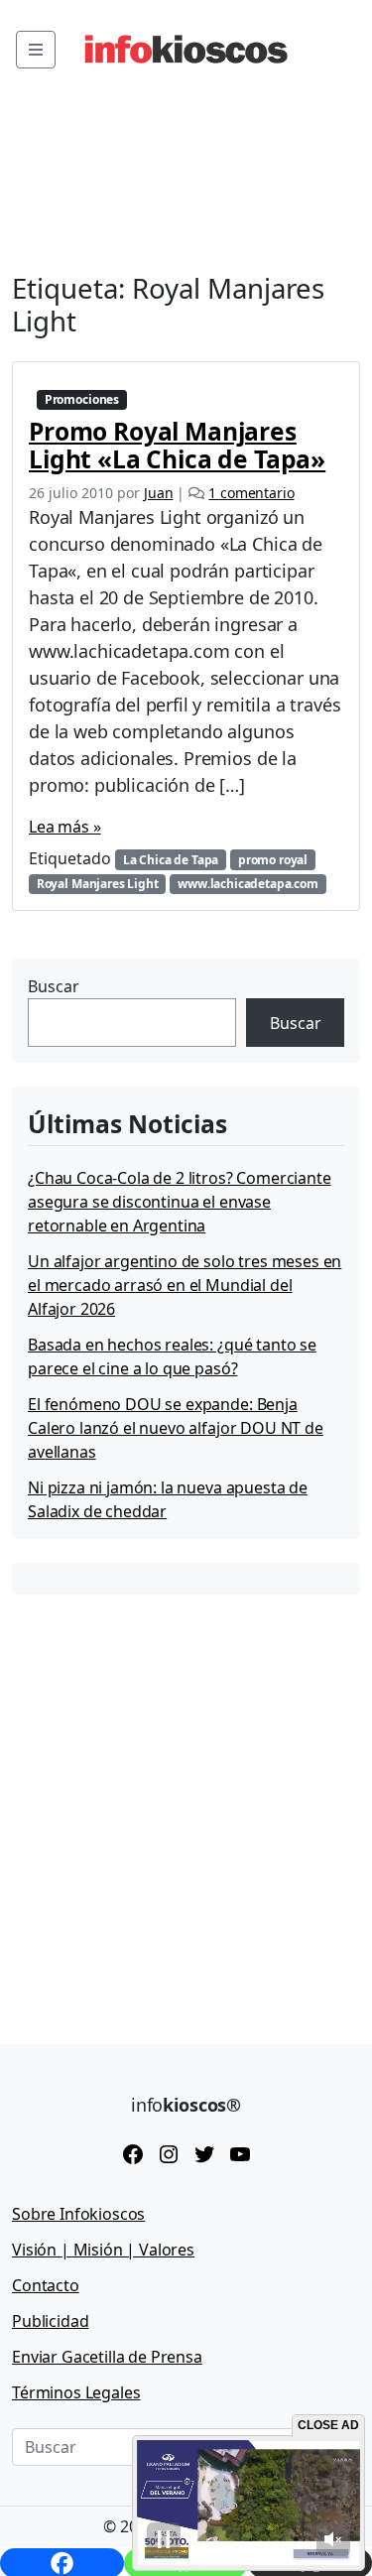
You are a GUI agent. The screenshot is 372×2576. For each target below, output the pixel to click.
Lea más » (65, 827)
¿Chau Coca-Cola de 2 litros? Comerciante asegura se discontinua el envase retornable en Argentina (180, 1202)
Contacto (46, 2285)
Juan (158, 493)
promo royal (273, 860)
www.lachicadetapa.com (248, 884)
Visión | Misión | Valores (103, 2250)
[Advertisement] (186, 1804)
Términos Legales (76, 2392)
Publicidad (50, 2321)
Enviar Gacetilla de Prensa (107, 2357)
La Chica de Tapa (171, 860)
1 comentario (251, 493)
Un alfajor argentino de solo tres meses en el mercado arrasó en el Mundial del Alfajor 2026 (185, 1285)
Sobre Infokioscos (78, 2214)
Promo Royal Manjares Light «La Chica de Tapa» (177, 445)
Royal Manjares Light (98, 884)
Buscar (54, 986)
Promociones (82, 399)
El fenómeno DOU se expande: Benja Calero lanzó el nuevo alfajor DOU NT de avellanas (176, 1428)
